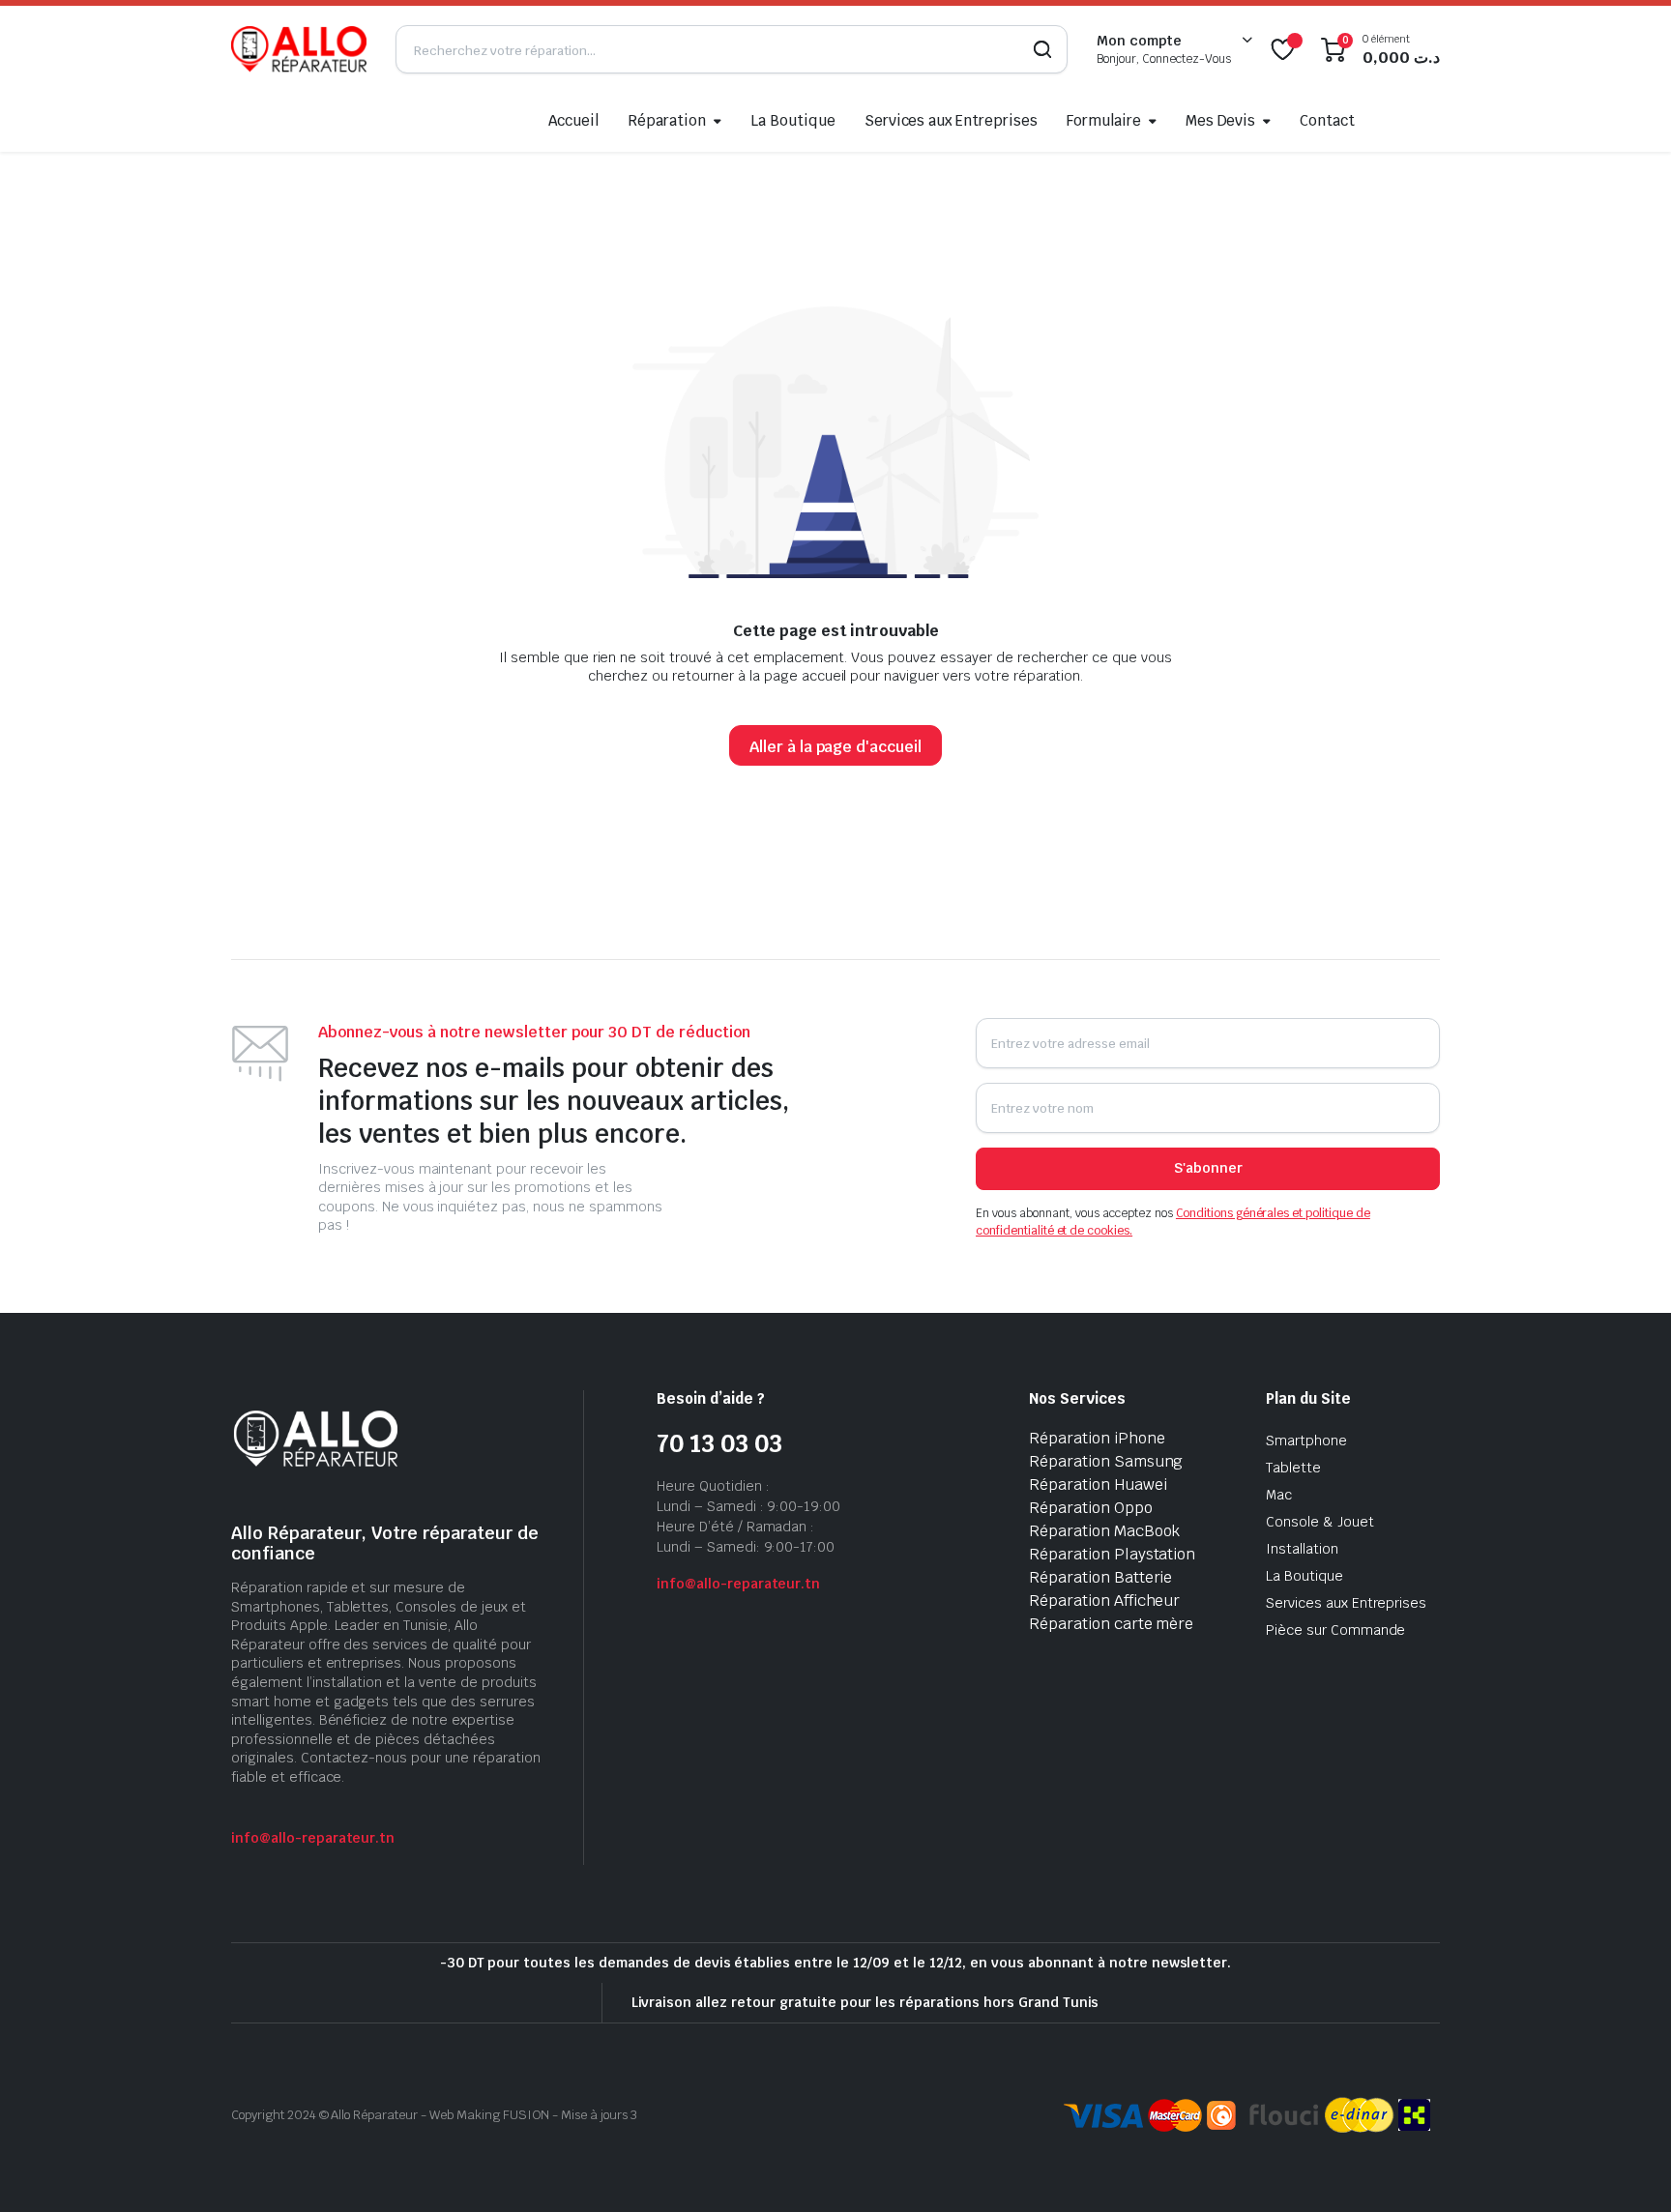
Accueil (574, 120)
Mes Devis (1221, 120)
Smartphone (1306, 1441)
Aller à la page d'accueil (835, 747)
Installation (1302, 1549)
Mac (1279, 1495)
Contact (1327, 120)
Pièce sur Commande (1335, 1630)
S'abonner (1208, 1168)
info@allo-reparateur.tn (313, 1838)
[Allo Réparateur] (299, 49)
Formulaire (1104, 120)
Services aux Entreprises (951, 120)
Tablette (1293, 1468)
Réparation (667, 120)
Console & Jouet (1320, 1522)
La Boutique (793, 120)
